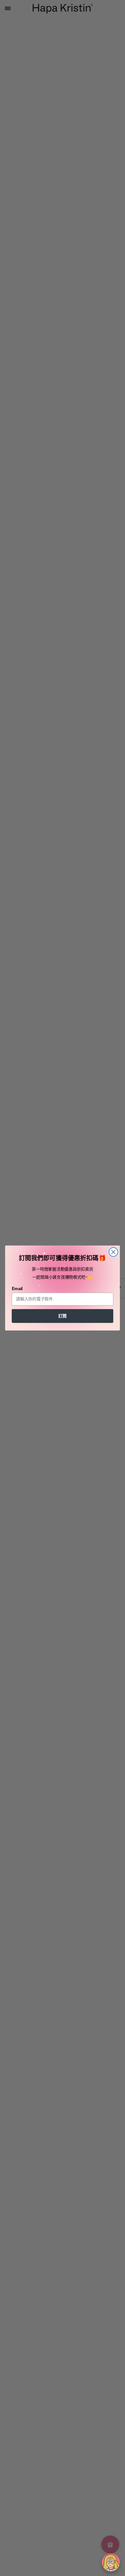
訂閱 (62, 1316)
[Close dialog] (113, 1252)
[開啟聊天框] (111, 2563)
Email (17, 1289)
